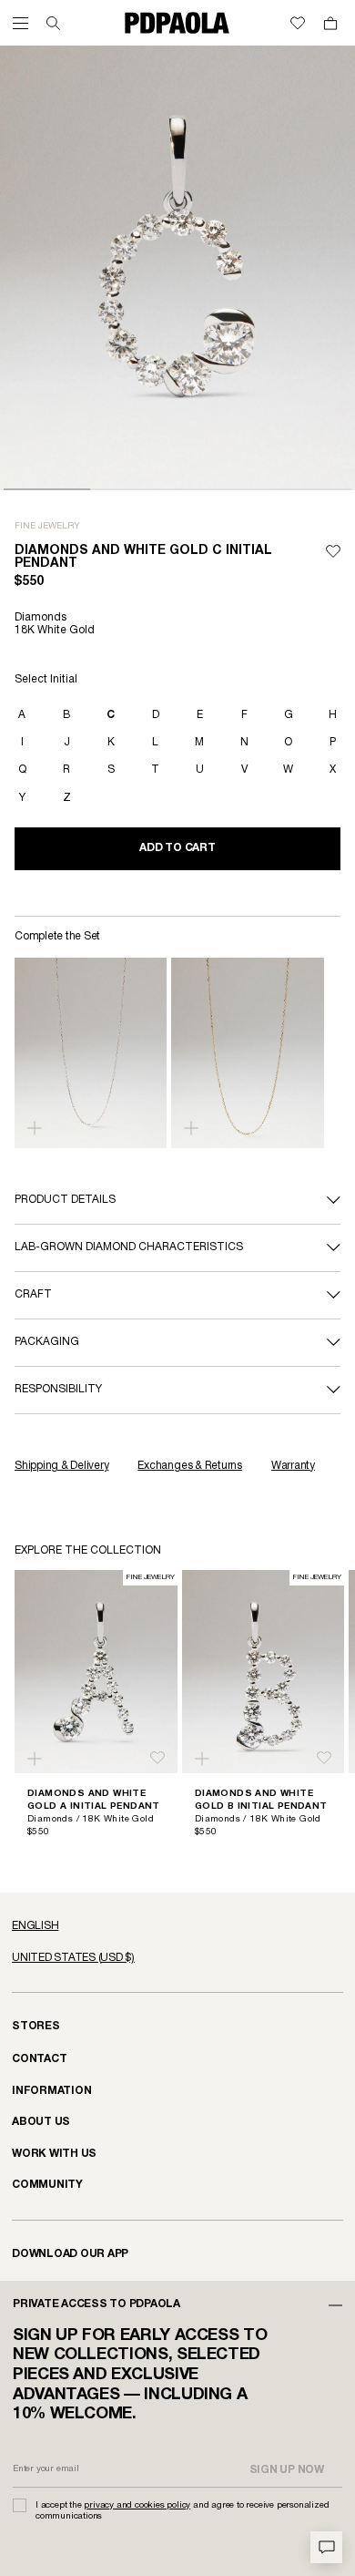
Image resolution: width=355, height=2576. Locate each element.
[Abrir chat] (326, 2547)
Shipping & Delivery (61, 1466)
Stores (36, 2026)
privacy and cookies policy (137, 2505)
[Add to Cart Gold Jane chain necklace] (191, 1128)
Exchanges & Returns (189, 1466)
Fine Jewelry (47, 526)
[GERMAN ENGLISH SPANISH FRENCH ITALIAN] (177, 1926)
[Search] (53, 23)
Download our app (70, 2254)
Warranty (293, 1466)
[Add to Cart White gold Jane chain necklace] (35, 1128)
